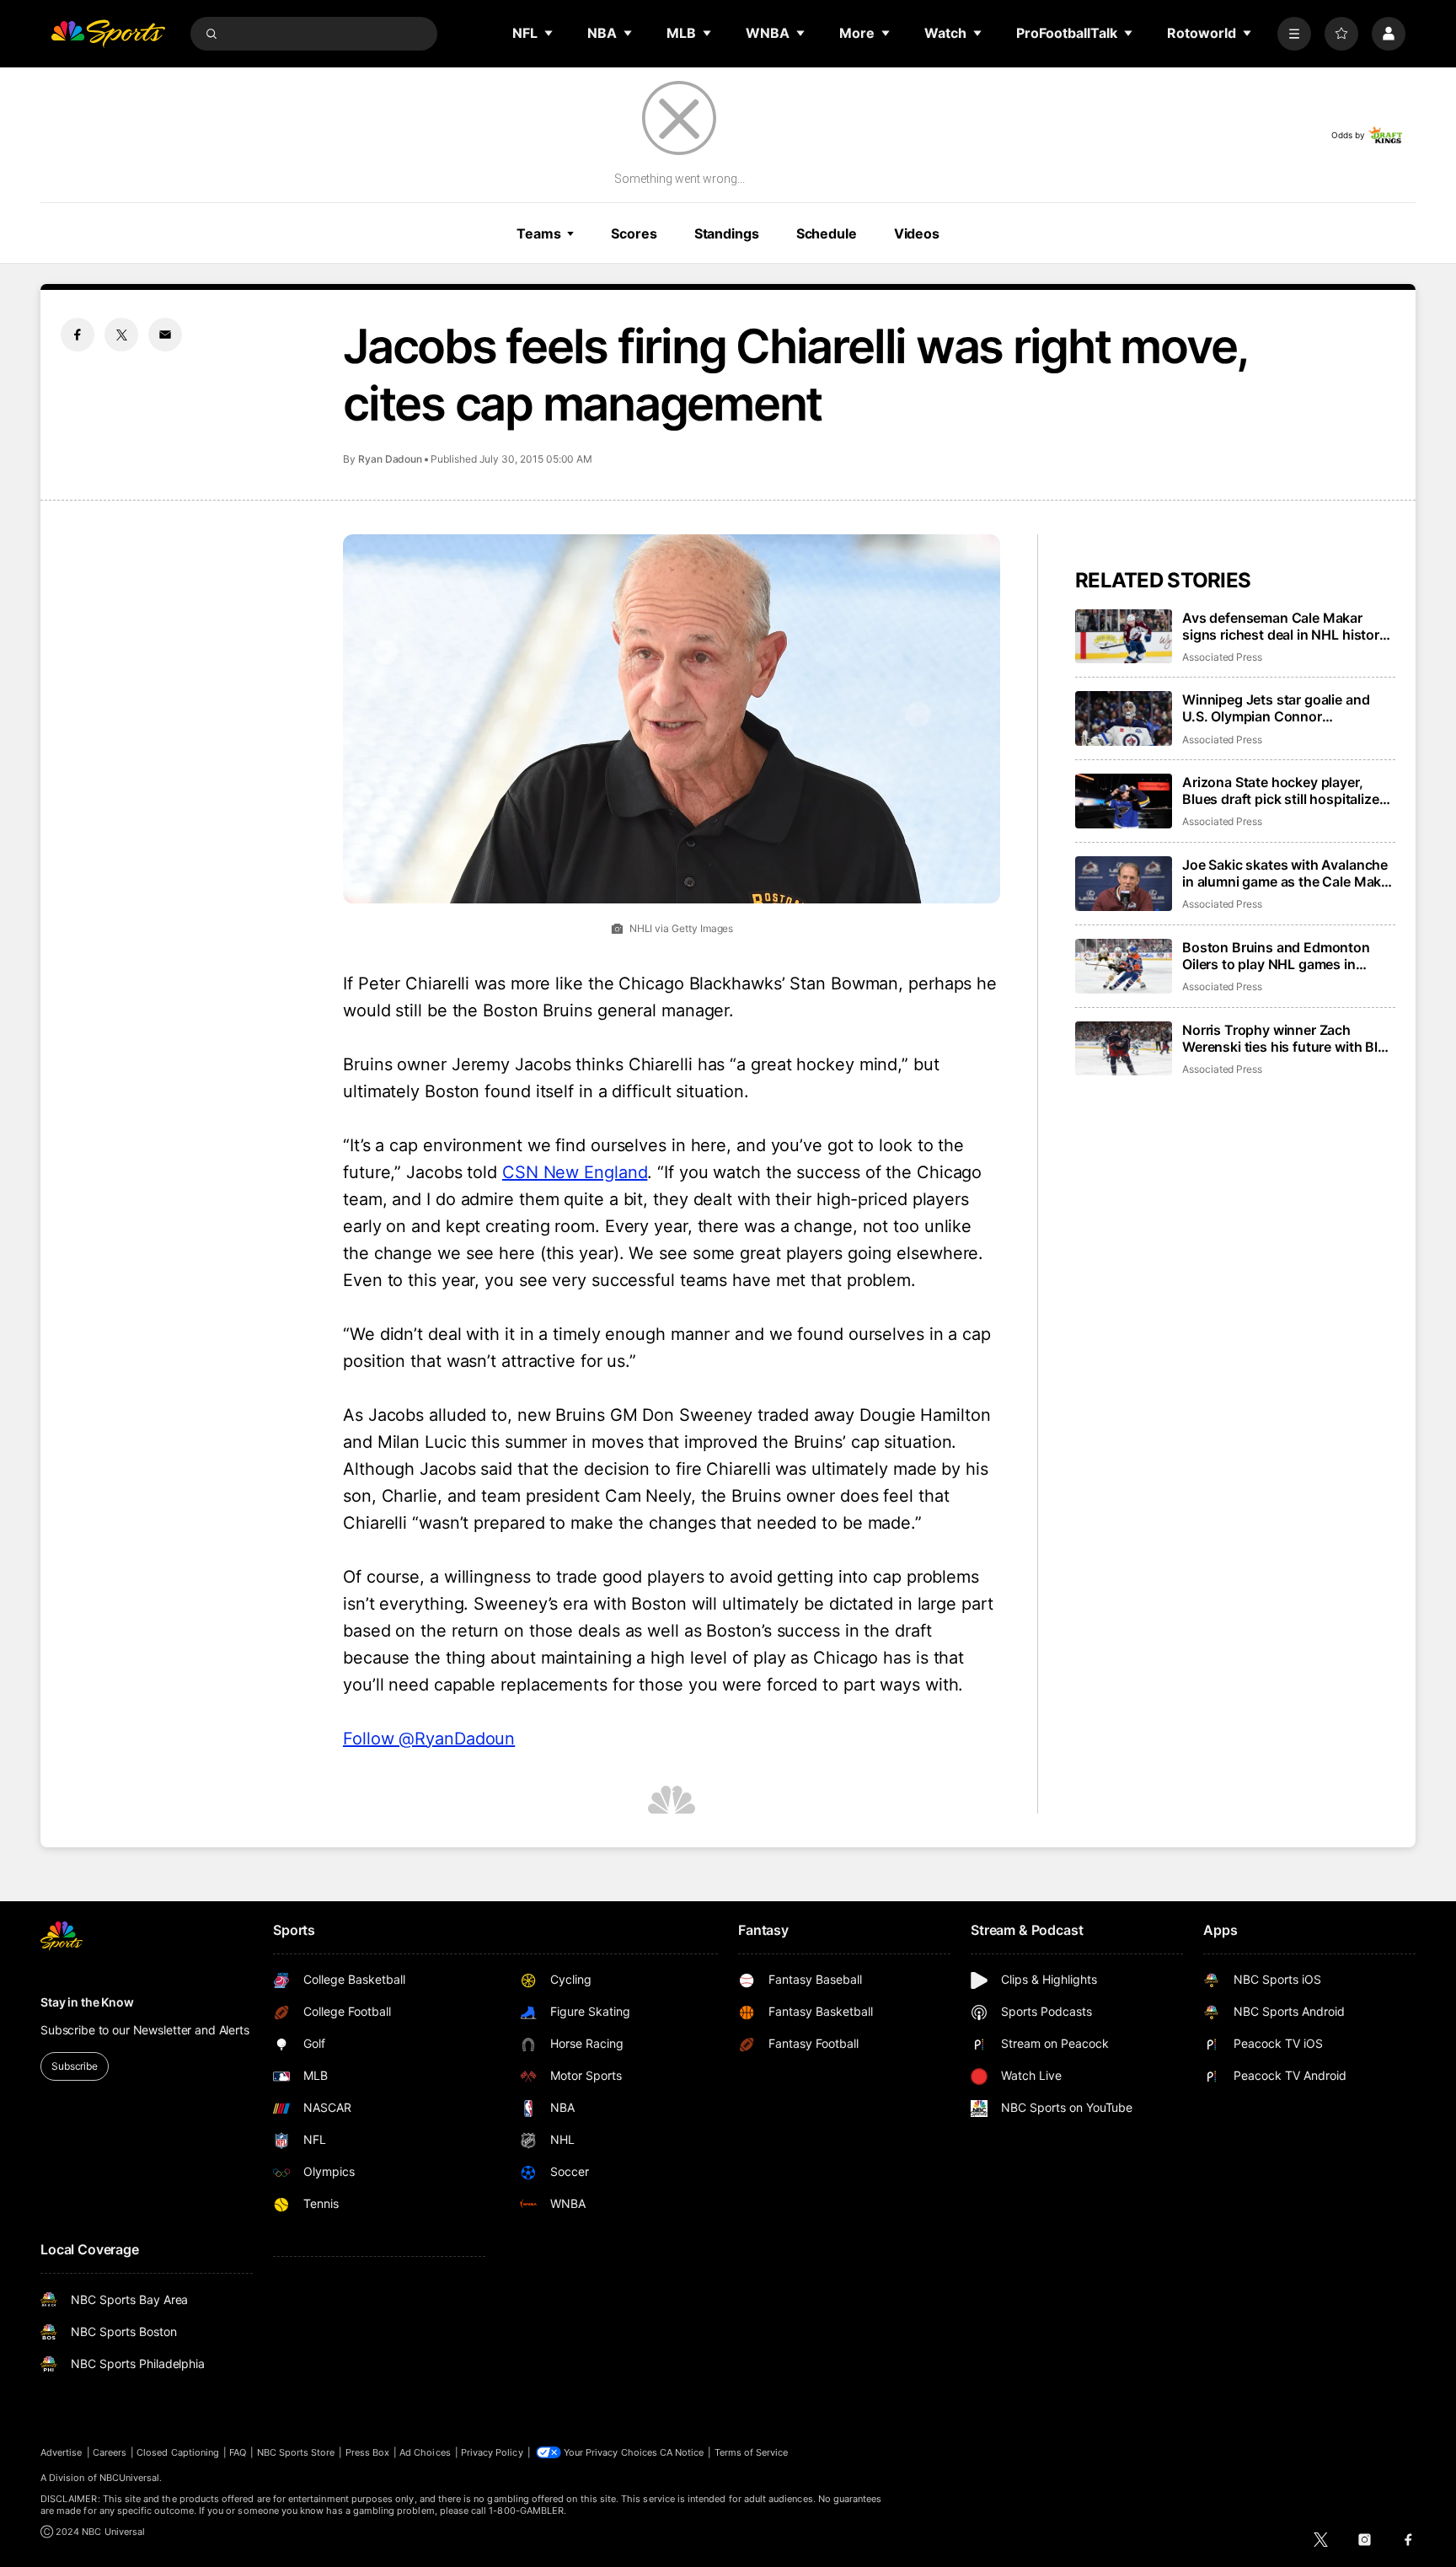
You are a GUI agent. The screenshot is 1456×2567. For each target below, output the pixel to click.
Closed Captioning (178, 2452)
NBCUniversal (130, 2478)
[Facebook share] (78, 335)
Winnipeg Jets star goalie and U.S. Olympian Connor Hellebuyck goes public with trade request (1276, 708)
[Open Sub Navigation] (549, 33)
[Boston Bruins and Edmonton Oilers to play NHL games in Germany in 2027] (1124, 966)
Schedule (827, 233)
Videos (917, 233)
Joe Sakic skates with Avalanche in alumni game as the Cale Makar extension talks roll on (1288, 873)
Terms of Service (752, 2452)
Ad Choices (425, 2452)
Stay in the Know (87, 2002)
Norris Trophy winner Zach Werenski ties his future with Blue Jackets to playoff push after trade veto (1288, 1038)
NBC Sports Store (296, 2452)
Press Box (368, 2452)
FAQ (238, 2452)
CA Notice (682, 2452)
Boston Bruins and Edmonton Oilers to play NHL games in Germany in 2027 (1276, 956)
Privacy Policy (492, 2452)
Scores (634, 233)
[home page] (108, 34)
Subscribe (75, 2066)
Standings (727, 233)
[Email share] (165, 335)
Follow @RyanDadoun (429, 1739)
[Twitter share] (121, 335)
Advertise (62, 2452)
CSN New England (575, 1172)
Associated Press (1222, 657)
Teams (538, 233)
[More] (1294, 34)
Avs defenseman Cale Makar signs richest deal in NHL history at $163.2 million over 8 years (1285, 626)
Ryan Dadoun (390, 459)
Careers (110, 2452)
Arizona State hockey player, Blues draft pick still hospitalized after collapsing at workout (1285, 790)
